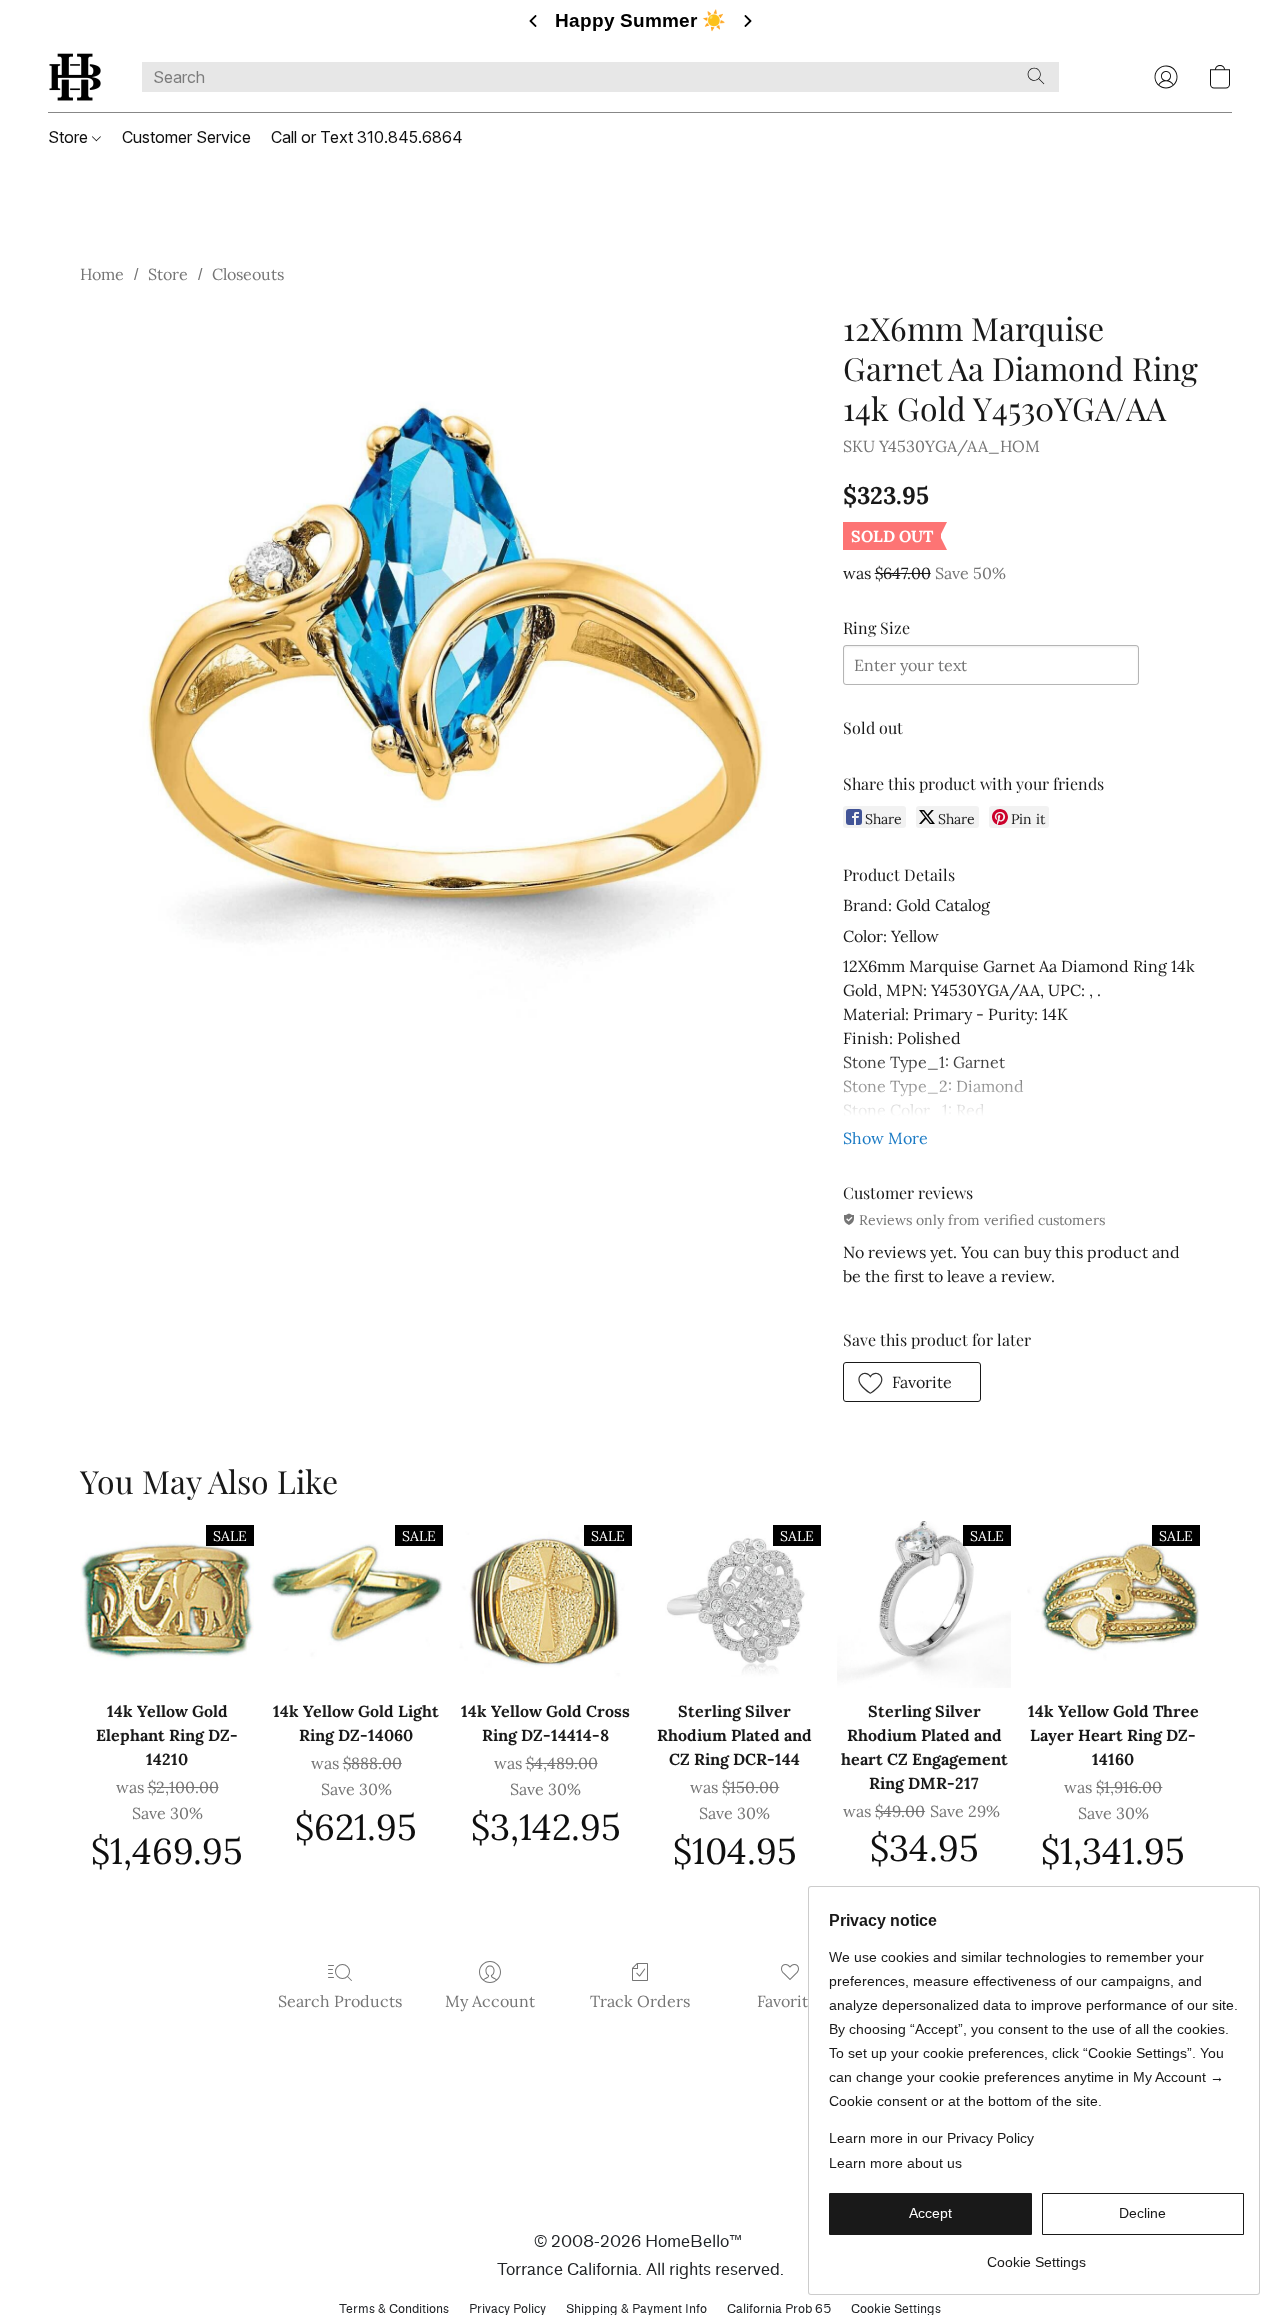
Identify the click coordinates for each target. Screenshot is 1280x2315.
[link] (1036, 2254)
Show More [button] (885, 1138)
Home (102, 274)
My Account (490, 2001)
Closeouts (248, 274)
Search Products (340, 2001)
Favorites (790, 2001)
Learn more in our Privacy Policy (931, 2138)
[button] (75, 77)
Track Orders (640, 2001)
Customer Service (186, 137)
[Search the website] (1036, 76)
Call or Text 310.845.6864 (367, 137)
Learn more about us (895, 2163)
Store (70, 137)
